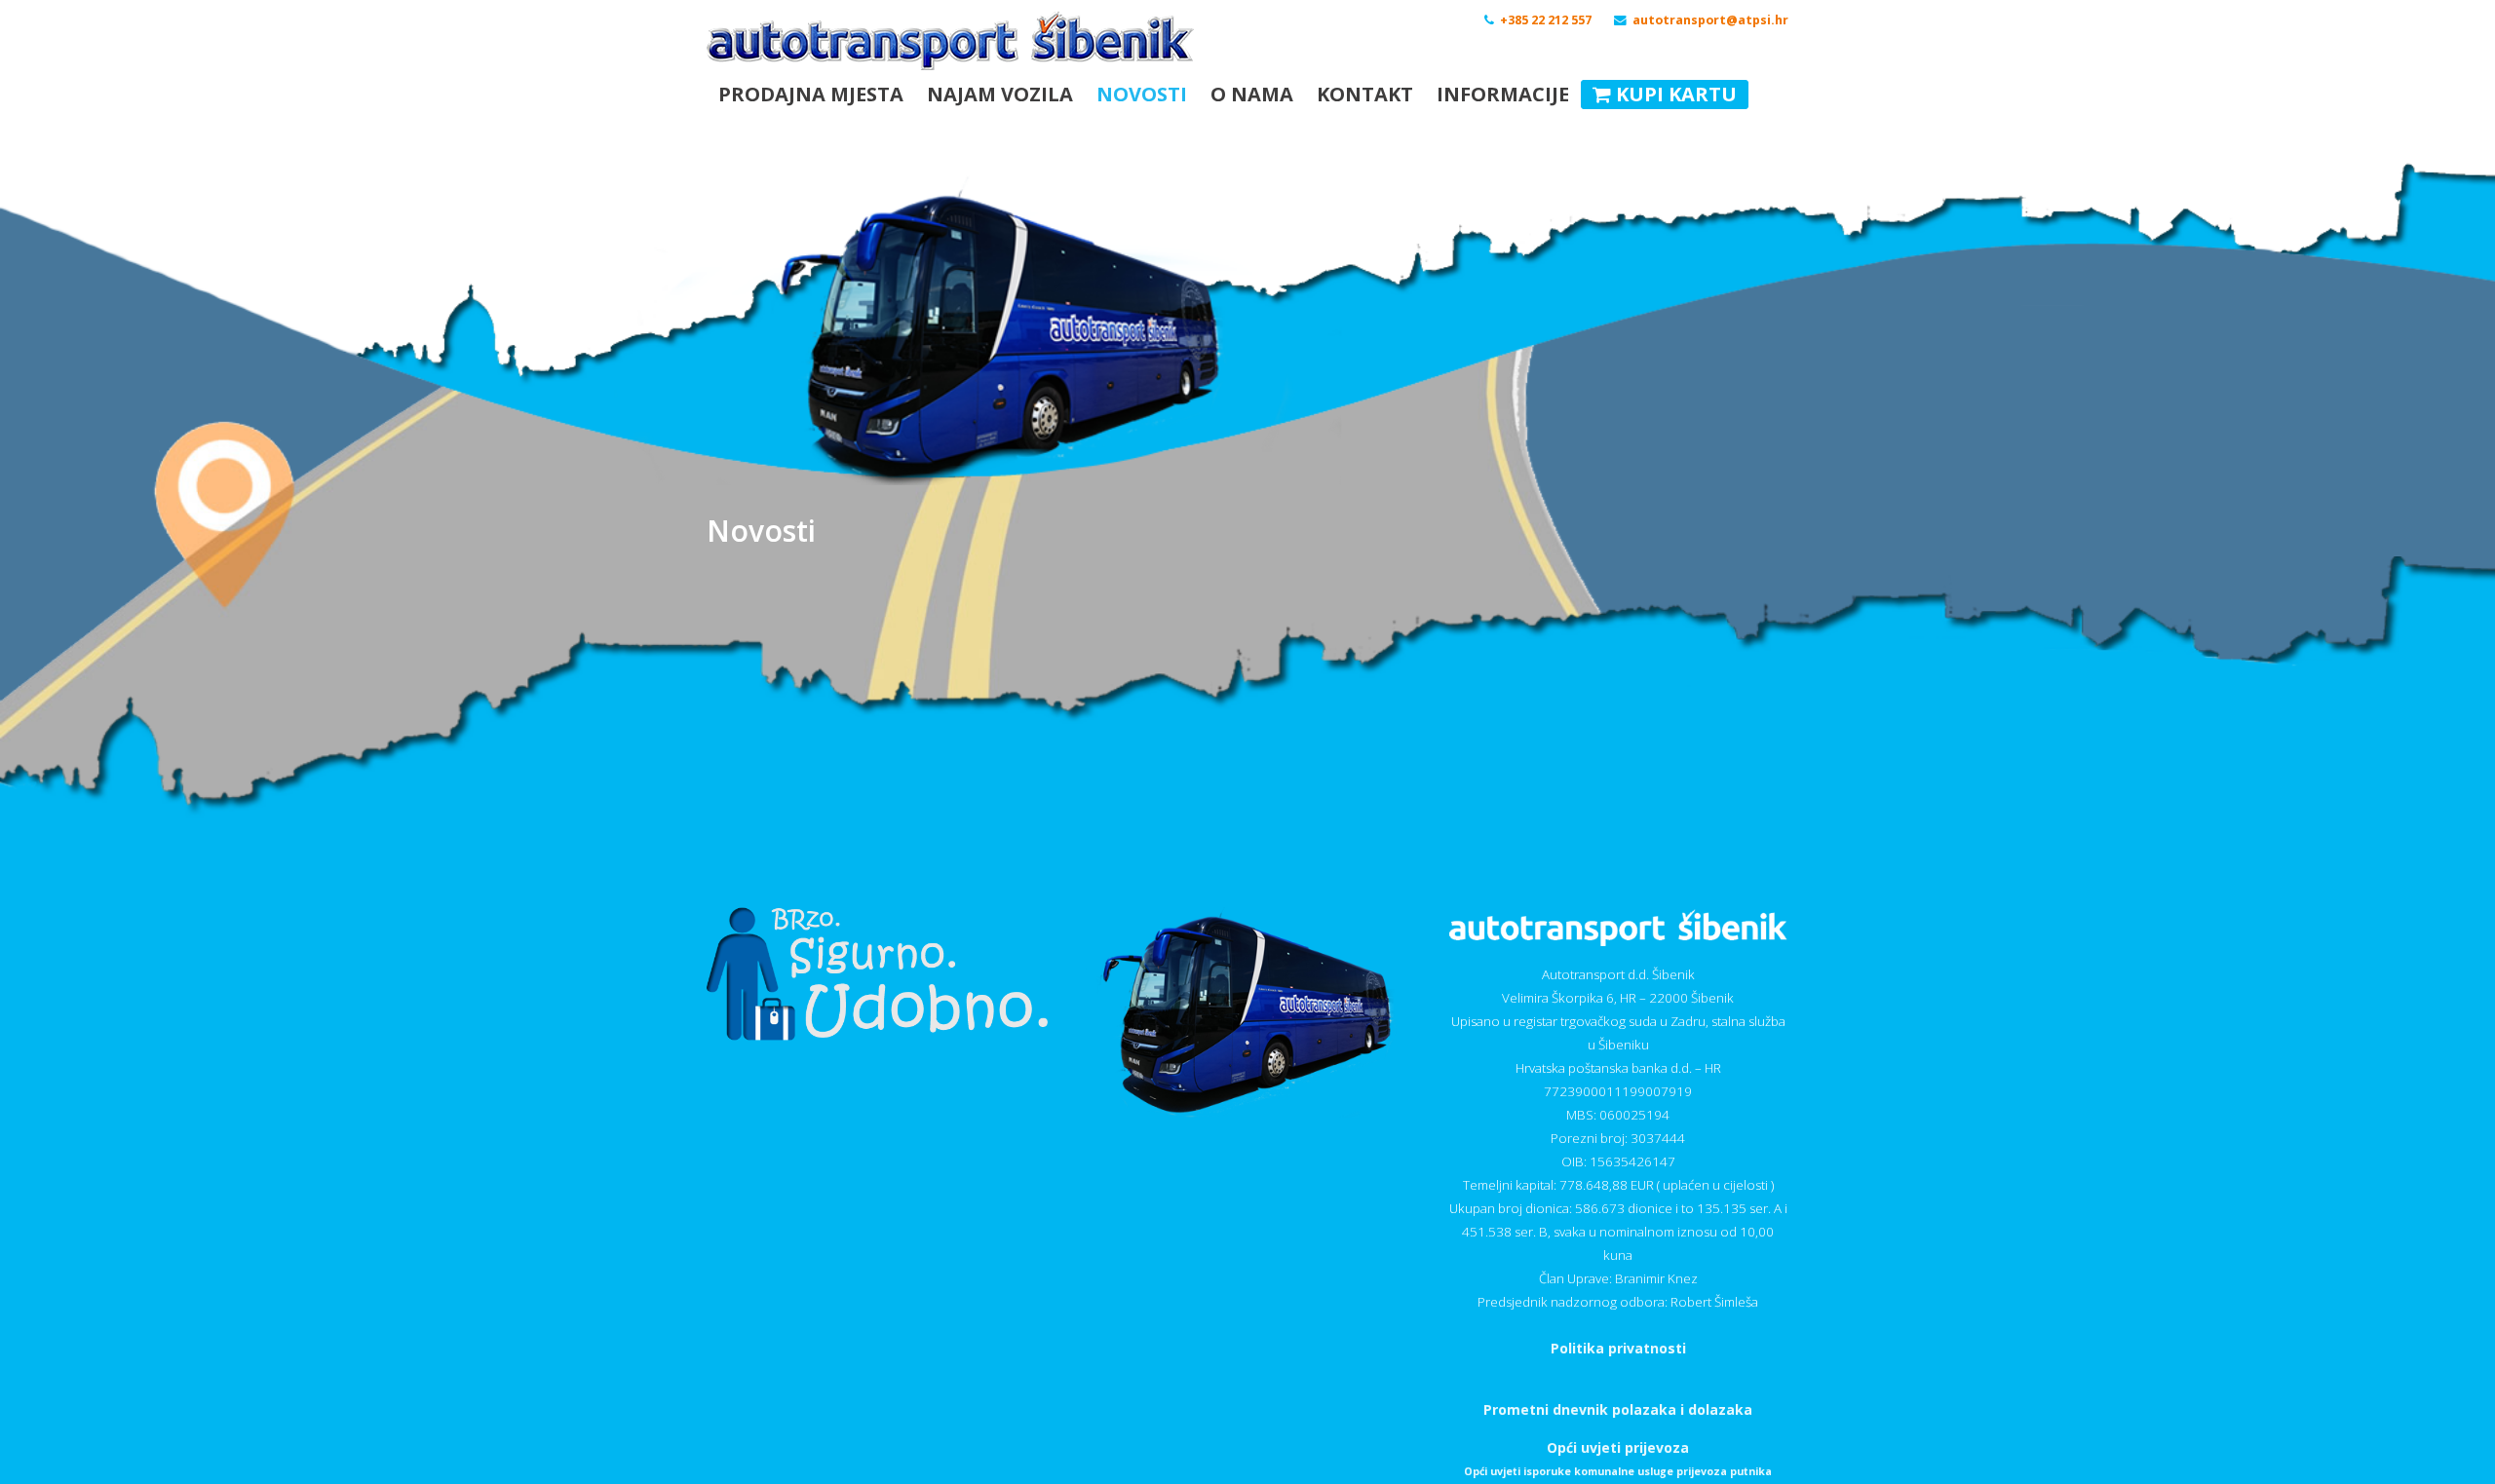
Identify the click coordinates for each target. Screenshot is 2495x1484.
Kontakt (1365, 94)
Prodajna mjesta (811, 94)
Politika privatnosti (1618, 1348)
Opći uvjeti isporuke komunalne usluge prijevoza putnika (1618, 1471)
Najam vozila (1000, 94)
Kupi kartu (1674, 94)
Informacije (1503, 94)
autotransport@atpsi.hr (1710, 20)
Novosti (1142, 94)
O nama (1252, 94)
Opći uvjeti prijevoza (1618, 1447)
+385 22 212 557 (1546, 20)
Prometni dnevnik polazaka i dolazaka (1618, 1409)
